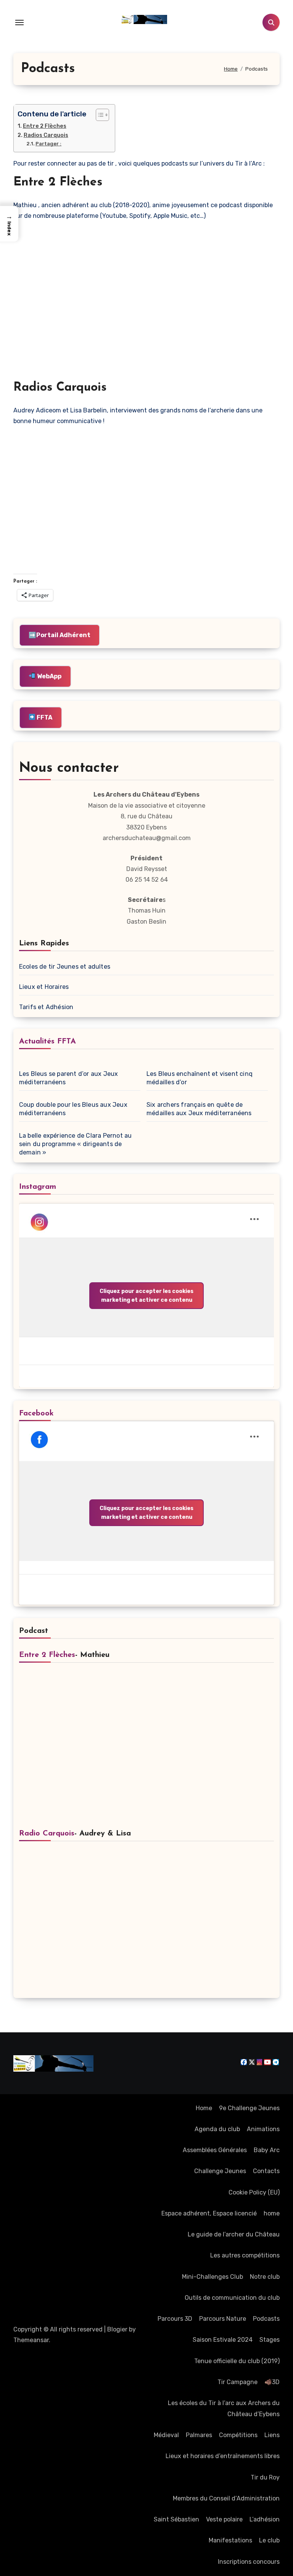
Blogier (117, 2329)
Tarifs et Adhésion (46, 1007)
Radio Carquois (47, 1834)
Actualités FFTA (47, 1042)
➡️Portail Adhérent (60, 635)
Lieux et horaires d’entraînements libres (223, 2456)
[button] (9, 224)
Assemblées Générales (215, 2150)
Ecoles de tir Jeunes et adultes (65, 967)
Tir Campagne (237, 2382)
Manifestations (230, 2540)
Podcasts (266, 2319)
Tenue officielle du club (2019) (237, 2361)
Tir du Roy (265, 2477)
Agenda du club (217, 2129)
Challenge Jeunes (220, 2171)
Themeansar (31, 2340)
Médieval (166, 2435)
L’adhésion (265, 2519)
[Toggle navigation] (19, 23)
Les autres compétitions (245, 2255)
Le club (269, 2540)
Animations (263, 2129)
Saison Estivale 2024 (223, 2340)
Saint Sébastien (176, 2519)
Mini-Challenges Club (213, 2277)
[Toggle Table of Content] (99, 115)
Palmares (199, 2435)
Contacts (266, 2171)
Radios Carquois (46, 135)
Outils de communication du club (232, 2298)
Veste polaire (224, 2519)
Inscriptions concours (249, 2562)
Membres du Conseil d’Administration (226, 2498)
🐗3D (272, 2382)
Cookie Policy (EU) (254, 2192)
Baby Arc (267, 2150)
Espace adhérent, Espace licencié (209, 2213)
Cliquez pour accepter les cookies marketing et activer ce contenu (146, 1296)
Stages (270, 2340)
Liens (272, 2435)
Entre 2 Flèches (45, 126)
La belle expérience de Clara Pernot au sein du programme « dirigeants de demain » (76, 1144)
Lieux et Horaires (44, 987)
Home (204, 2108)
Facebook (36, 1414)
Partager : (48, 144)
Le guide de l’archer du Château (234, 2234)
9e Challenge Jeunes (249, 2108)
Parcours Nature (223, 2319)
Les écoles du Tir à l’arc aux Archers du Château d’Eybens (224, 2408)
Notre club (265, 2277)
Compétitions (238, 2435)
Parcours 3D (175, 2319)
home (272, 2213)
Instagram (38, 1187)
